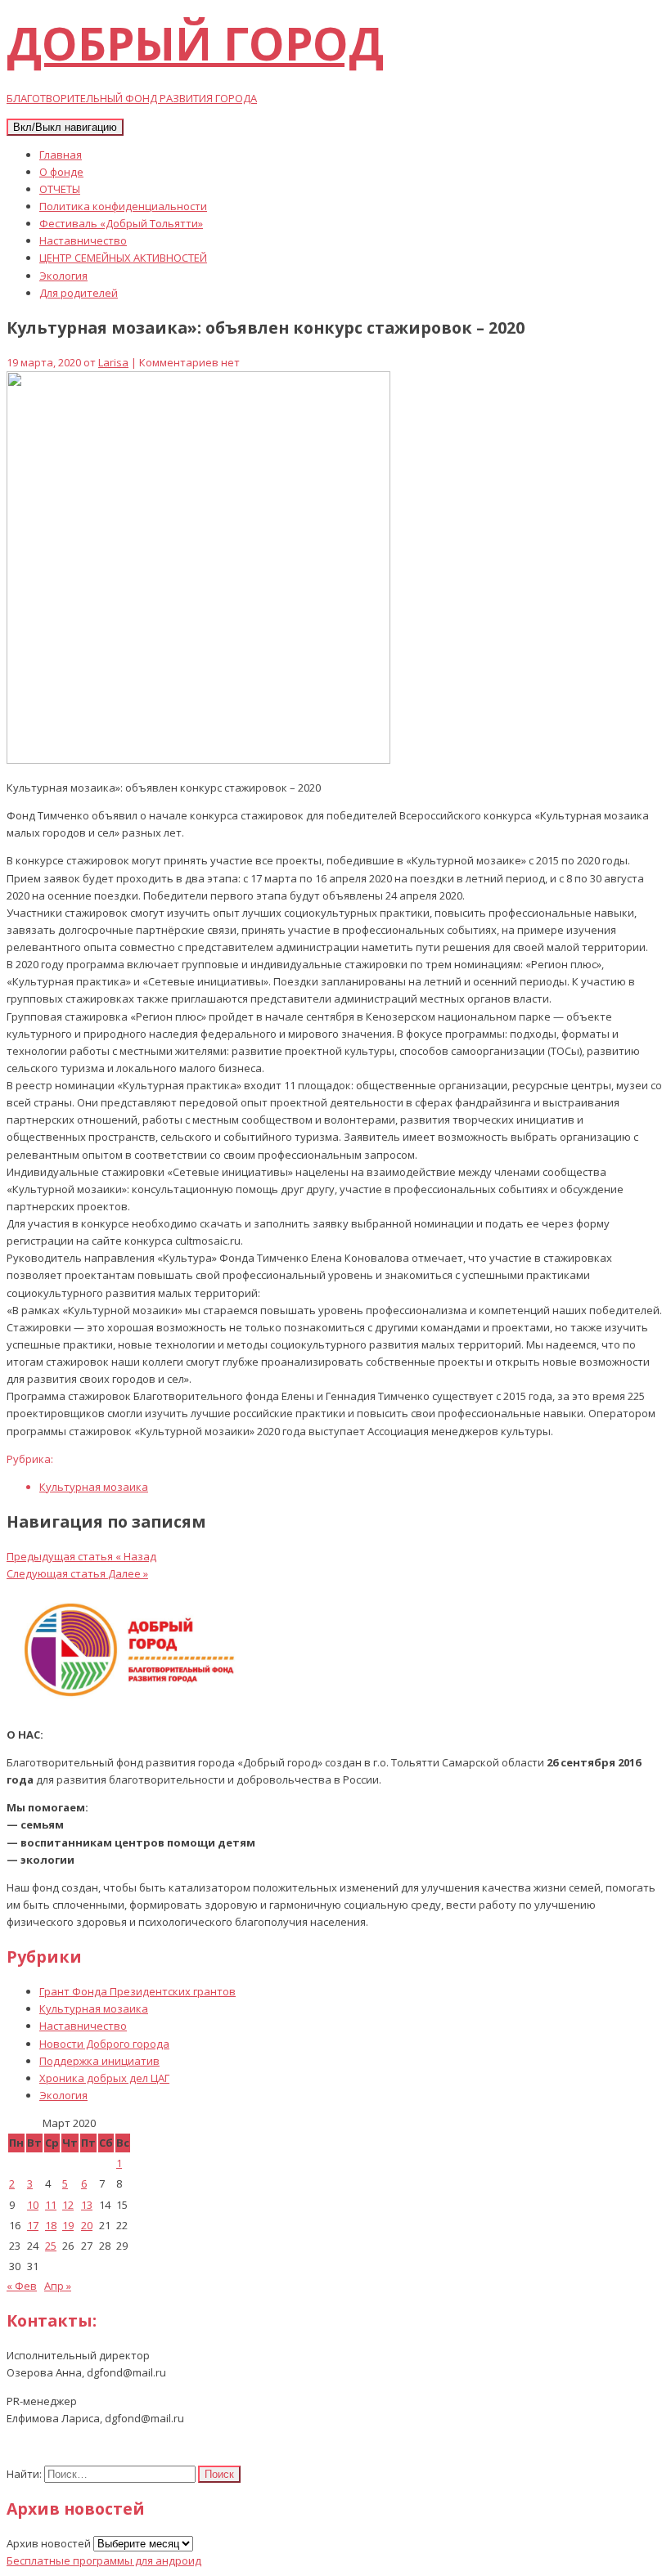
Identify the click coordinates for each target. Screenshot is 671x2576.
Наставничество (83, 240)
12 (68, 2205)
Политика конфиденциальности (123, 206)
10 (33, 2205)
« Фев (22, 2286)
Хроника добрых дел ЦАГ (104, 2078)
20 (87, 2225)
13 (87, 2205)
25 (51, 2246)
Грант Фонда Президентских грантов (137, 1991)
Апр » (58, 2286)
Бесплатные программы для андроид (104, 2560)
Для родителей (79, 293)
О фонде (61, 172)
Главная (61, 155)
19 (68, 2225)
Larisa (113, 362)
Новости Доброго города (104, 2044)
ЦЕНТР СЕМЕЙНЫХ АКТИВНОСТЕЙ (123, 258)
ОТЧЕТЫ (60, 189)
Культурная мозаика (94, 1487)
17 (33, 2225)
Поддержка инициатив (99, 2061)
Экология (63, 276)
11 (51, 2205)
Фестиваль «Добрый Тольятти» (121, 223)
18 (51, 2225)
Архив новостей (49, 2543)
